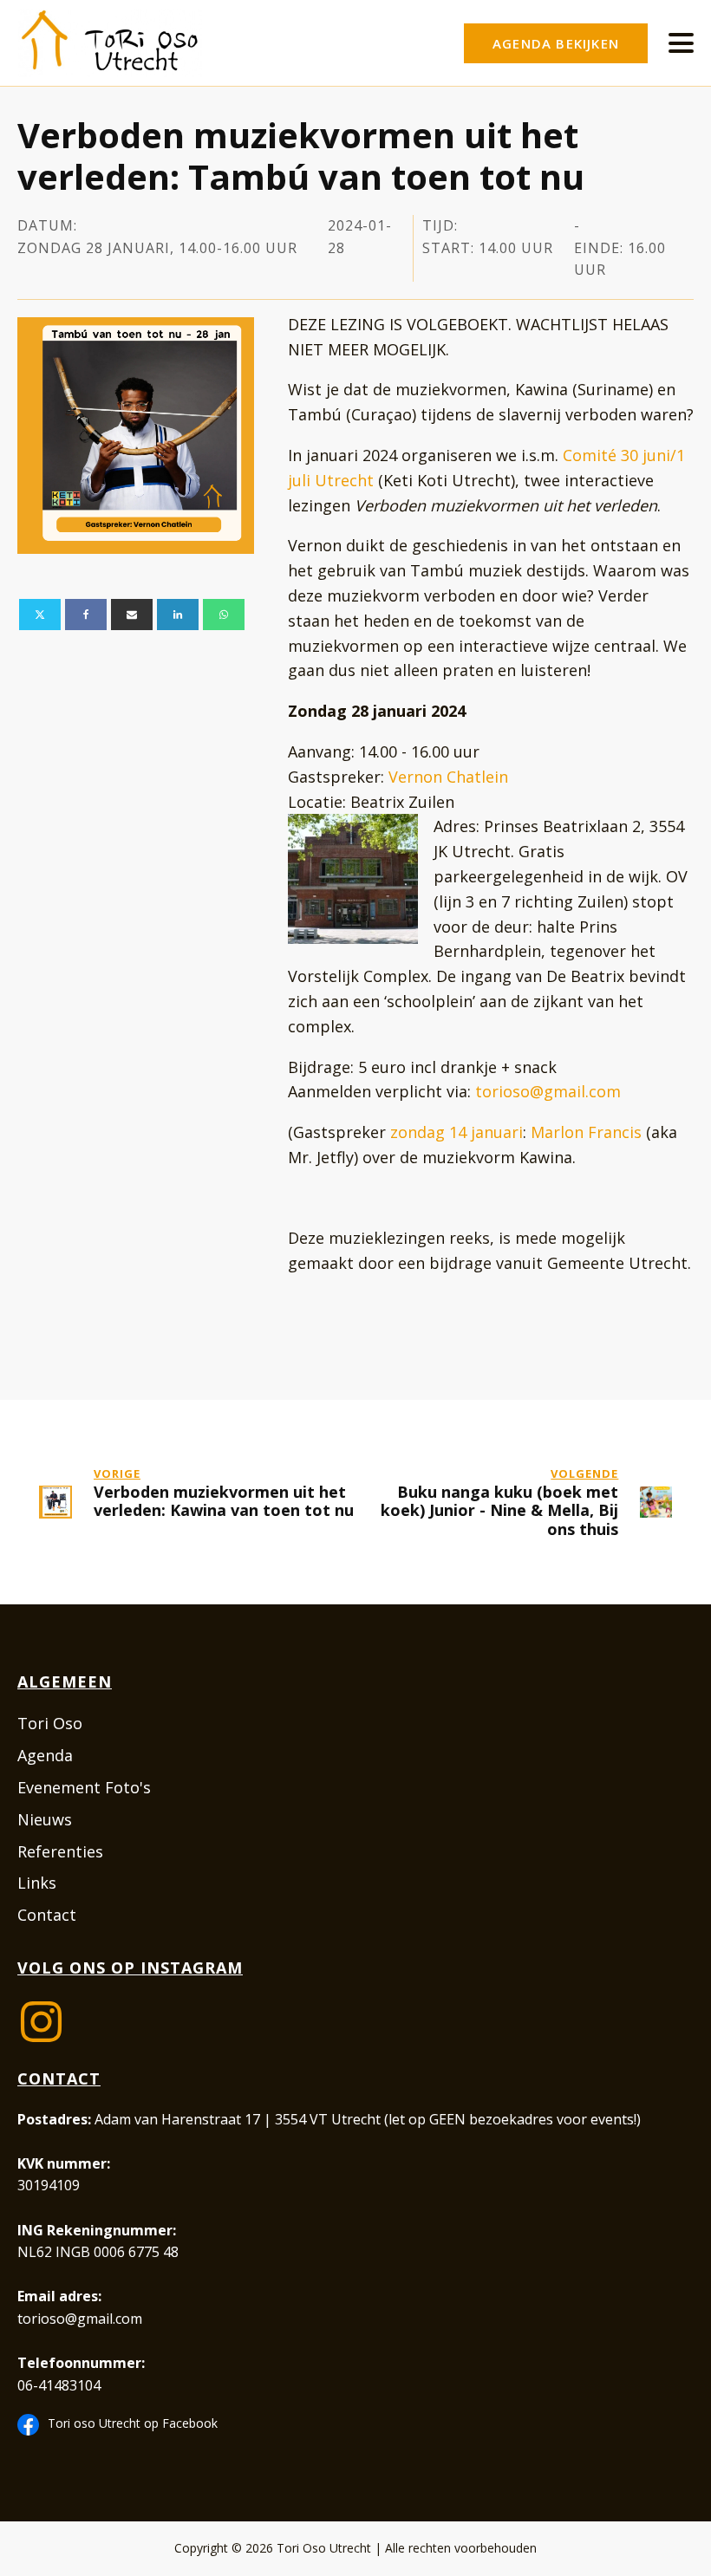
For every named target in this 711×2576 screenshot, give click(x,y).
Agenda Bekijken (556, 43)
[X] (40, 615)
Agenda (45, 1755)
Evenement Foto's (84, 1787)
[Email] (132, 615)
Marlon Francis (586, 1132)
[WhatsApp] (224, 615)
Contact (47, 1915)
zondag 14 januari (457, 1132)
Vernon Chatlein (448, 777)
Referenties (60, 1851)
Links (37, 1883)
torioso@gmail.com (548, 1091)
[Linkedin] (178, 615)
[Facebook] (86, 615)
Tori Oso (50, 1723)
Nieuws (45, 1819)
